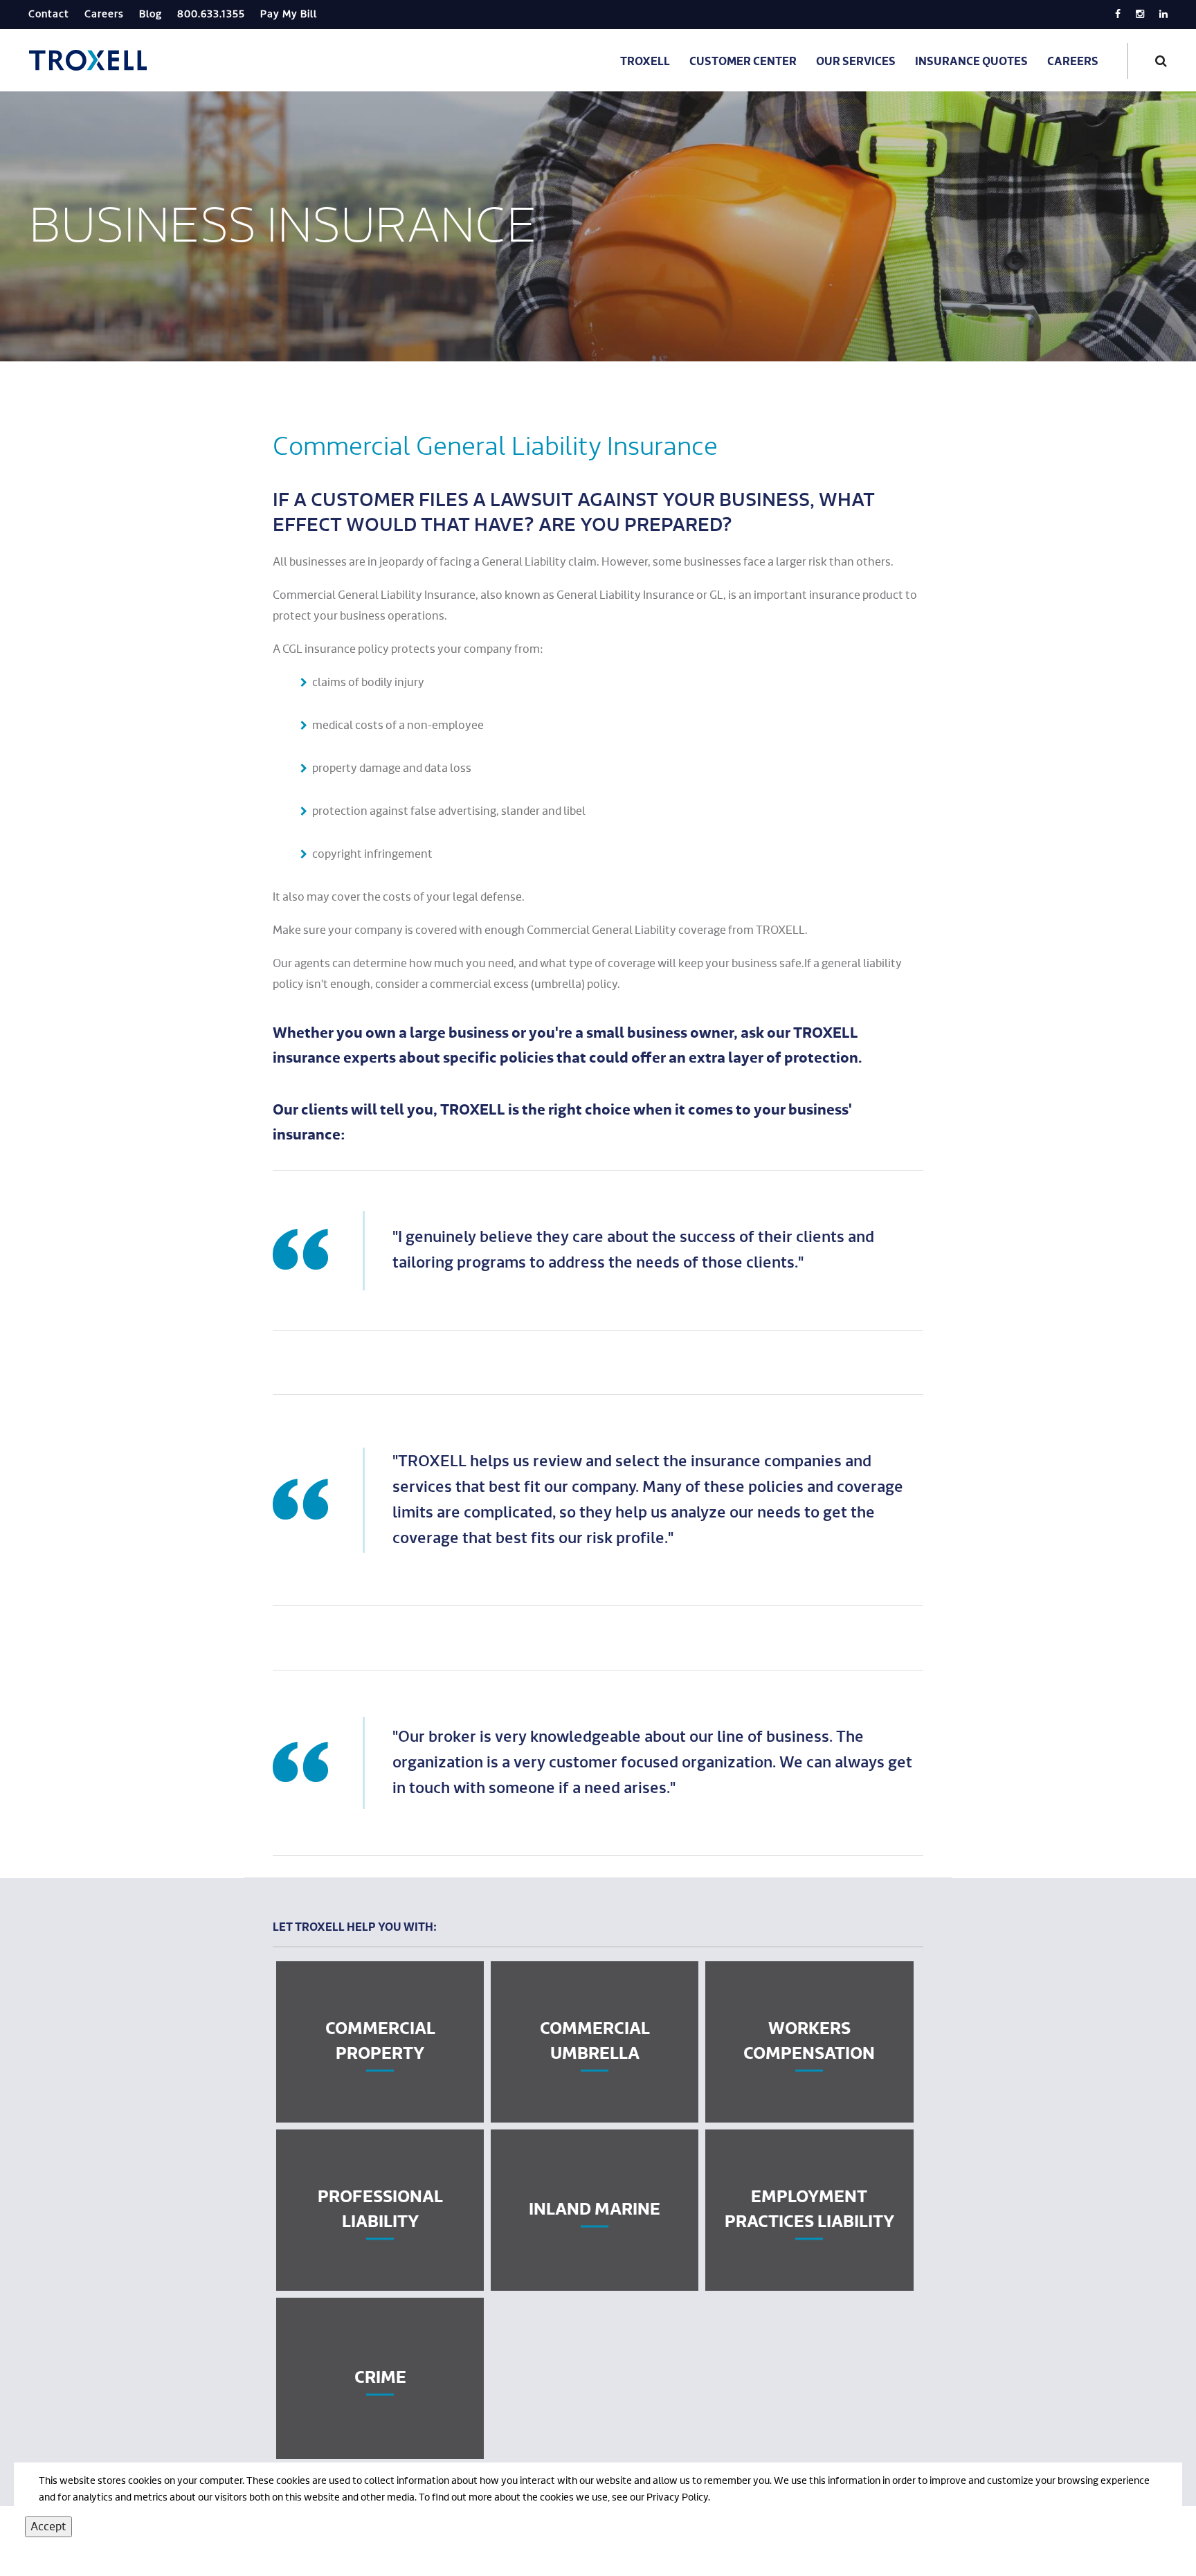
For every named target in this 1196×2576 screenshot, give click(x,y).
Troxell (645, 62)
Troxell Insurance (90, 60)
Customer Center (743, 62)
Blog (151, 15)
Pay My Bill (289, 15)
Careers (104, 15)
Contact (49, 15)
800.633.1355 (211, 15)
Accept (48, 2527)
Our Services (856, 62)
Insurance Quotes (971, 62)
